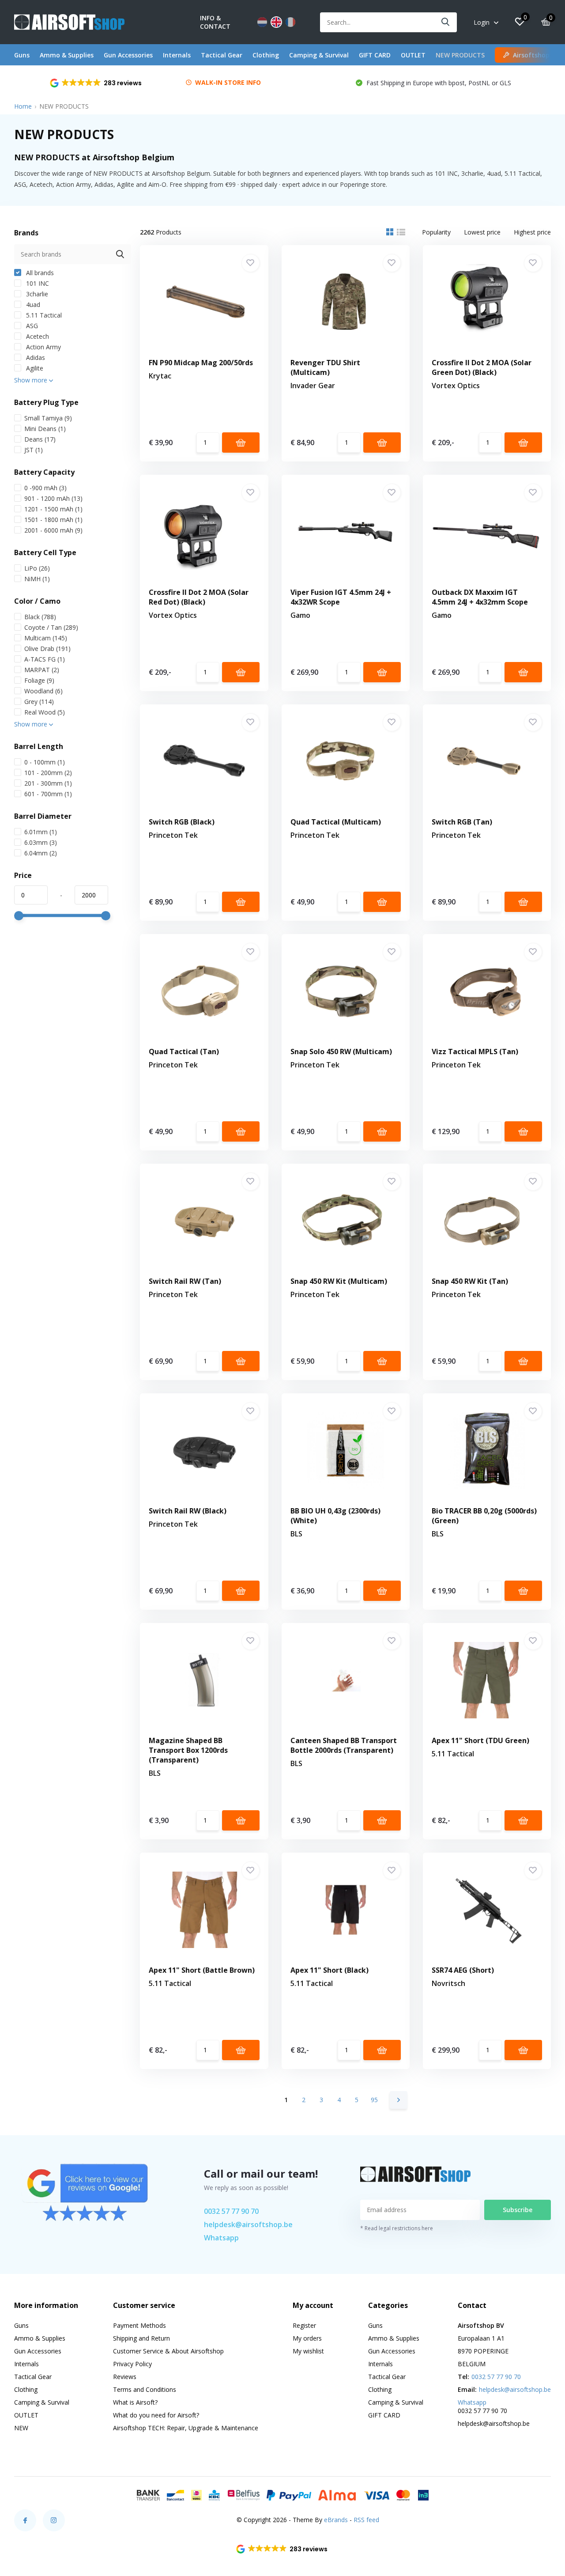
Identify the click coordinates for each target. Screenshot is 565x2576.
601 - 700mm (48, 794)
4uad (32, 305)
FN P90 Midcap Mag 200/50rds (201, 363)
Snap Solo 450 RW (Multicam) (341, 1052)
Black (40, 617)
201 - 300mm (48, 783)
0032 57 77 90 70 (231, 2211)
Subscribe (518, 2210)
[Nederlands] (262, 22)
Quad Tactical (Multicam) (336, 822)
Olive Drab (47, 649)
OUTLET (413, 55)
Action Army (43, 347)
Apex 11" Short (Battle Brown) (202, 1970)
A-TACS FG (45, 659)
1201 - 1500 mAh (53, 509)
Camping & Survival (319, 55)
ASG (31, 326)
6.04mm (41, 853)
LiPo (37, 568)
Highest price (532, 232)
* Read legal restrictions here (397, 2228)
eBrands (336, 2520)
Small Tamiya (48, 418)
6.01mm (41, 832)
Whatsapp (221, 2238)
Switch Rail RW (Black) (188, 1511)
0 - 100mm (45, 762)
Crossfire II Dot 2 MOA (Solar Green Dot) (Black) (482, 367)
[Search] (446, 22)
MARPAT (42, 670)
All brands (39, 273)
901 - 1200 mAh (53, 498)
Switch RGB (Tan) (462, 822)
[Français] (290, 22)
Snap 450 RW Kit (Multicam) (339, 1281)
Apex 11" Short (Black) (330, 1970)
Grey (39, 702)
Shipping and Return (141, 2338)
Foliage (39, 680)
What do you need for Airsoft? (156, 2415)
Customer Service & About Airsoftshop (168, 2351)
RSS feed (366, 2520)
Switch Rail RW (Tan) (185, 1281)
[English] (276, 22)
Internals (177, 55)
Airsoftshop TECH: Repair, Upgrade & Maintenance (186, 2428)
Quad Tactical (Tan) (184, 1052)
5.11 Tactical (43, 315)
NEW (21, 2428)
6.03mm (41, 842)
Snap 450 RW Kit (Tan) (470, 1281)
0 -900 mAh (45, 488)
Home (23, 106)
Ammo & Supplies (67, 55)
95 (374, 2100)
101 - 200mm (48, 773)
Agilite (34, 368)
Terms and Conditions (145, 2389)
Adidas (35, 357)
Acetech (37, 336)
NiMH (37, 579)
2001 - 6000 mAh (53, 530)
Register (304, 2325)
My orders (307, 2338)
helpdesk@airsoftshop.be (248, 2224)
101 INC (37, 283)
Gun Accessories (128, 55)
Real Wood (45, 712)
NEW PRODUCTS (460, 55)
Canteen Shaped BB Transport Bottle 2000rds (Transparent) (344, 1745)
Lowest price (482, 232)
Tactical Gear (222, 55)
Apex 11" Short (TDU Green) (480, 1740)
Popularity (436, 232)
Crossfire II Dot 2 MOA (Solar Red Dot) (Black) (199, 597)
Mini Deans (45, 429)
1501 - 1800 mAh (53, 520)
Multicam (46, 638)
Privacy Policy (132, 2364)
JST (34, 450)
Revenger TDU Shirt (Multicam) (325, 367)
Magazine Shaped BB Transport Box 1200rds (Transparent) (188, 1750)
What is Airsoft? (135, 2402)
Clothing (266, 55)
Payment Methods (139, 2325)
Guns (22, 55)
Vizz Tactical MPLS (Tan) (475, 1052)
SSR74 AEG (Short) (463, 1970)
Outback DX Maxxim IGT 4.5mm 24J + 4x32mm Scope (480, 597)
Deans (40, 439)
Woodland (43, 691)
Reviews (125, 2377)
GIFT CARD (375, 55)
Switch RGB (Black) (182, 822)
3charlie (36, 294)
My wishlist (308, 2351)
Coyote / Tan (51, 627)
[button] (96, 83)
